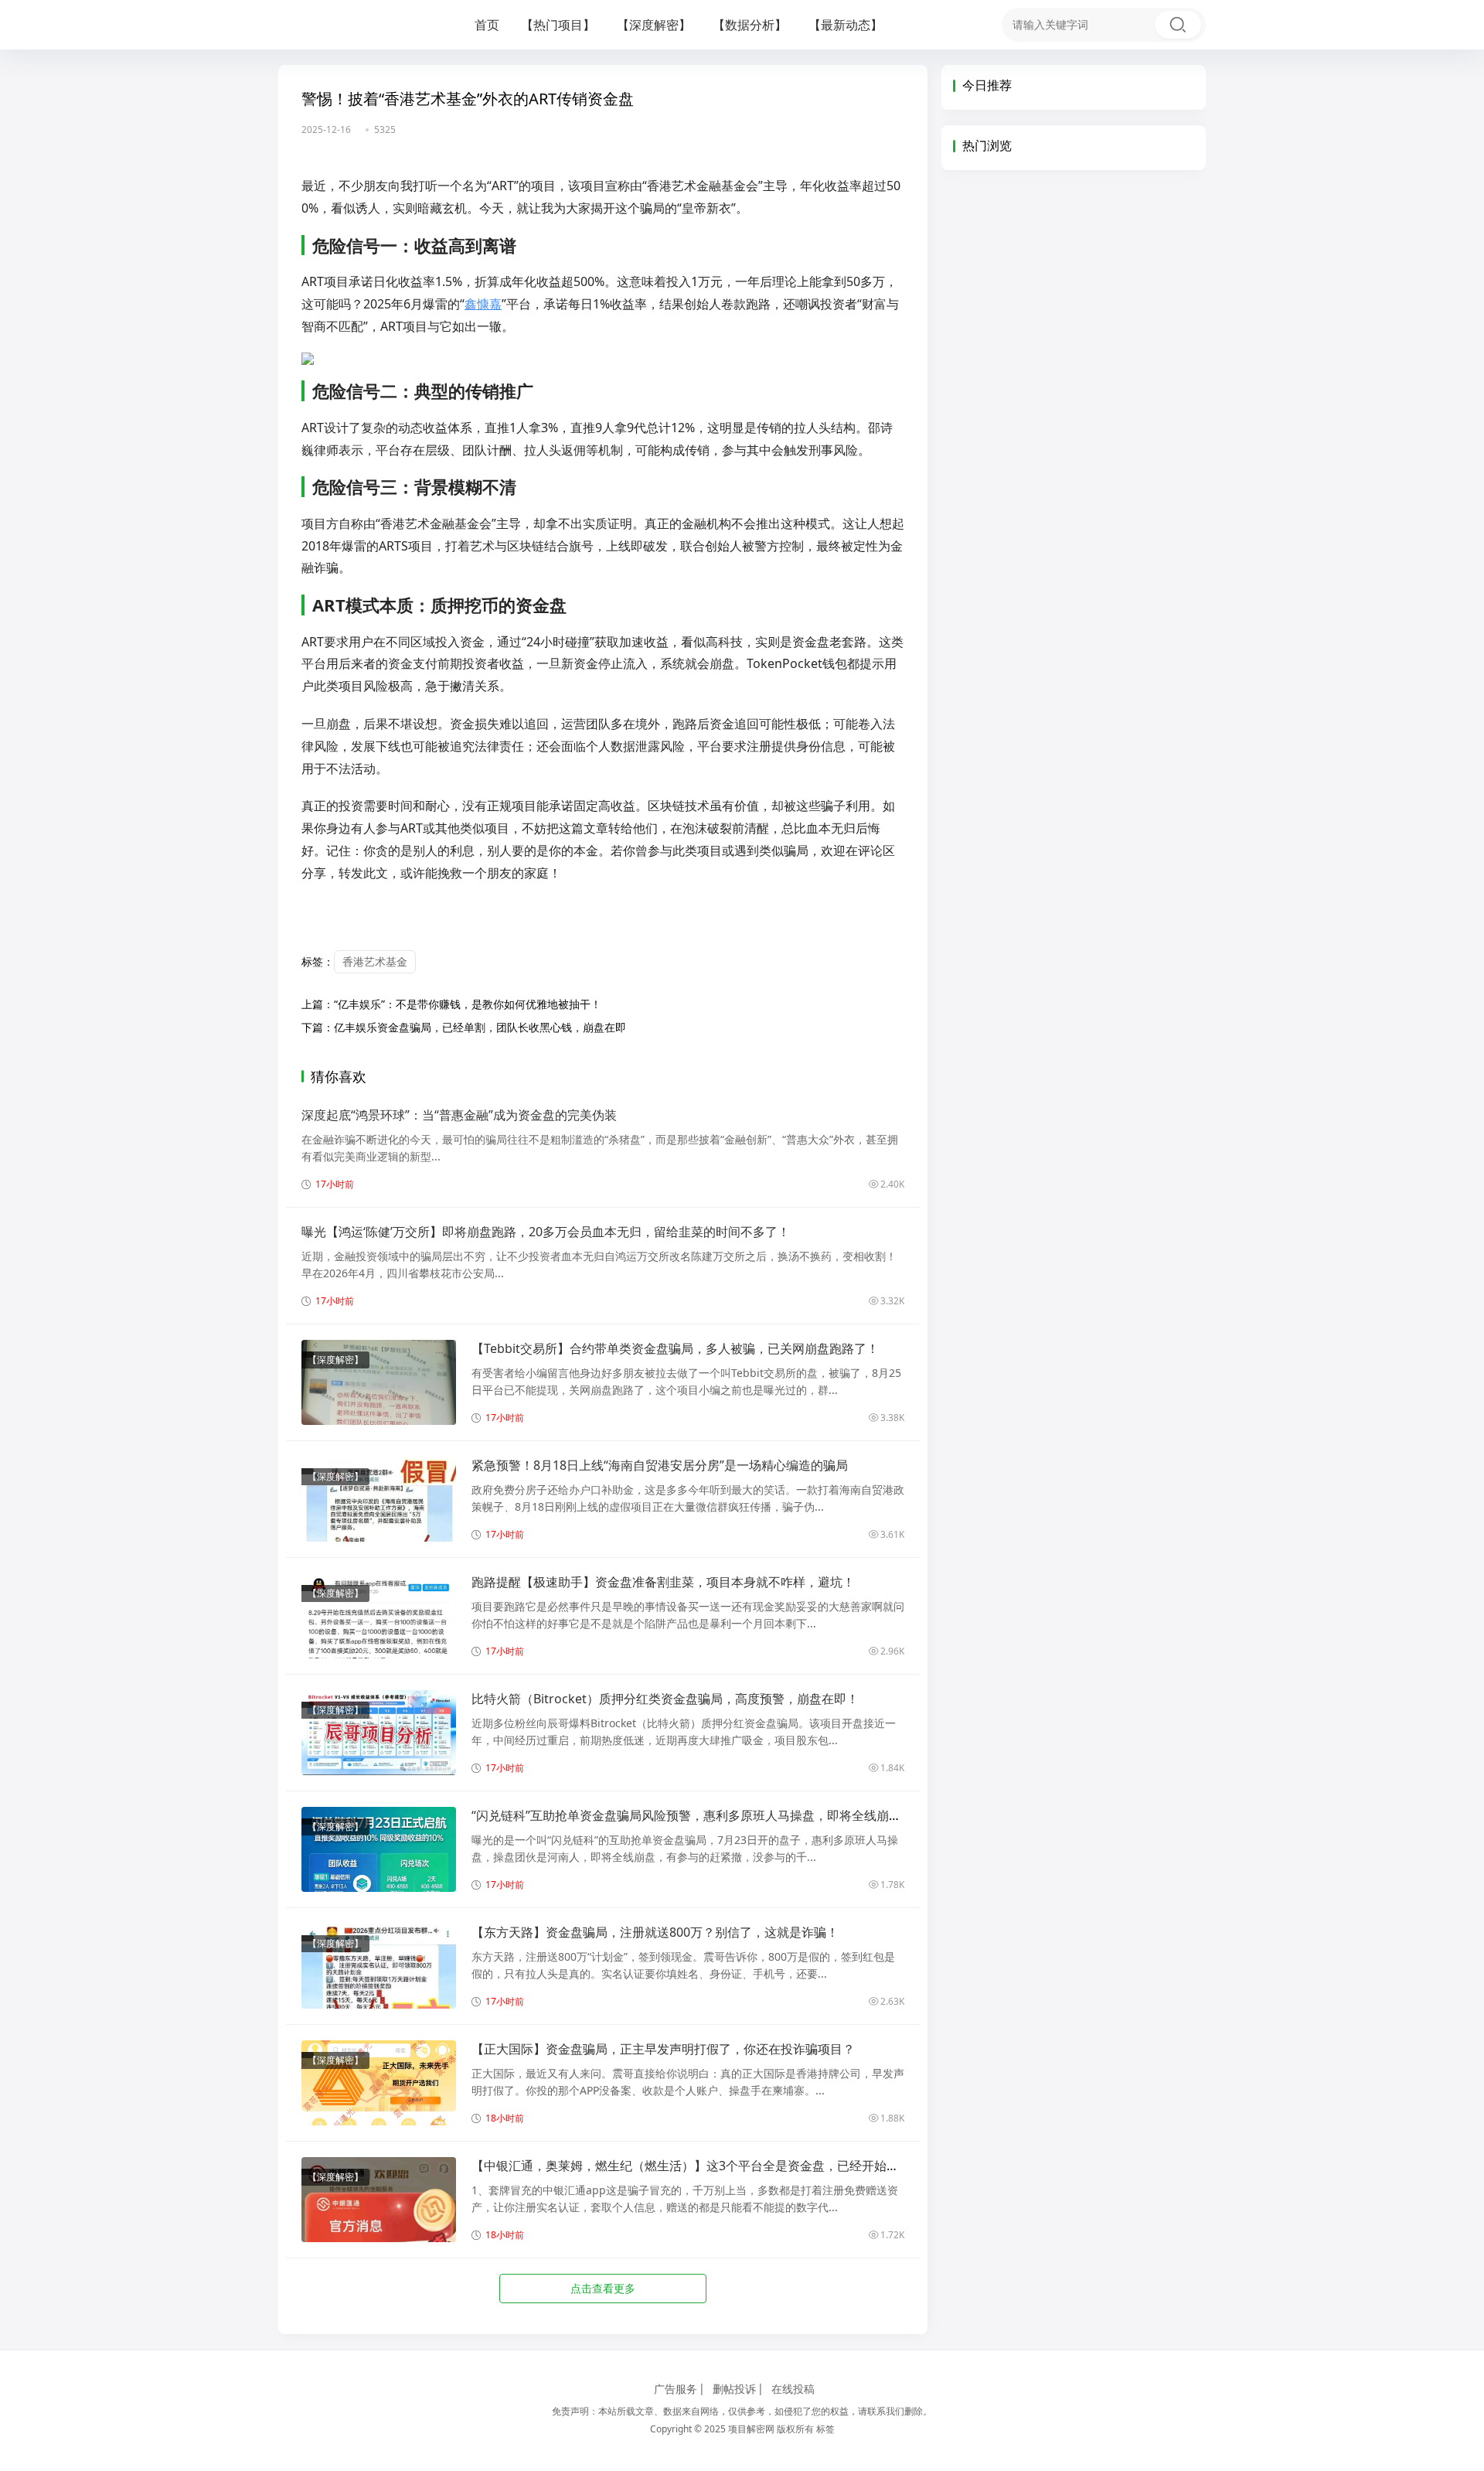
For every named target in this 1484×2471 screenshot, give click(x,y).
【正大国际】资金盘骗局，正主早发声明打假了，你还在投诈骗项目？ (663, 2049)
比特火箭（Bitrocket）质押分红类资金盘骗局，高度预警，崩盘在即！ (665, 1699)
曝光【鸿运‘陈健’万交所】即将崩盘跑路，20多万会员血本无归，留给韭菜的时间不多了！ (546, 1232)
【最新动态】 (846, 25)
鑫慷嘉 (483, 304)
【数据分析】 (750, 25)
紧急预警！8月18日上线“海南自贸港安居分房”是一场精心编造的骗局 (660, 1465)
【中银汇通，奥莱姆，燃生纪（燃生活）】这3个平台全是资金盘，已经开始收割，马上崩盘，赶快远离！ (759, 2166)
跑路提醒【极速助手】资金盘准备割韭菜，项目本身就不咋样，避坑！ (663, 1582)
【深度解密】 (654, 25)
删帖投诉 (734, 2389)
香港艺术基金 (375, 961)
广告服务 (676, 2389)
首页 (487, 25)
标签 (825, 2429)
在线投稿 (793, 2389)
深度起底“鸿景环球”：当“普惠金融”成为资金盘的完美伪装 (459, 1115)
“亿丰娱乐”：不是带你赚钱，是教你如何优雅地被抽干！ (468, 1004)
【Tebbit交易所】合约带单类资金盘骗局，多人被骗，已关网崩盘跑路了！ (675, 1348)
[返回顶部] (1453, 1961)
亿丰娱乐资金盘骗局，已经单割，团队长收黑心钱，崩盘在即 (480, 1027)
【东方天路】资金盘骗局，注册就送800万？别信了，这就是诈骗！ (655, 1932)
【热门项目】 (558, 25)
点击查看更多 (603, 2288)
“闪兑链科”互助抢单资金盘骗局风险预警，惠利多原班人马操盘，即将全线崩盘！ (693, 1815)
